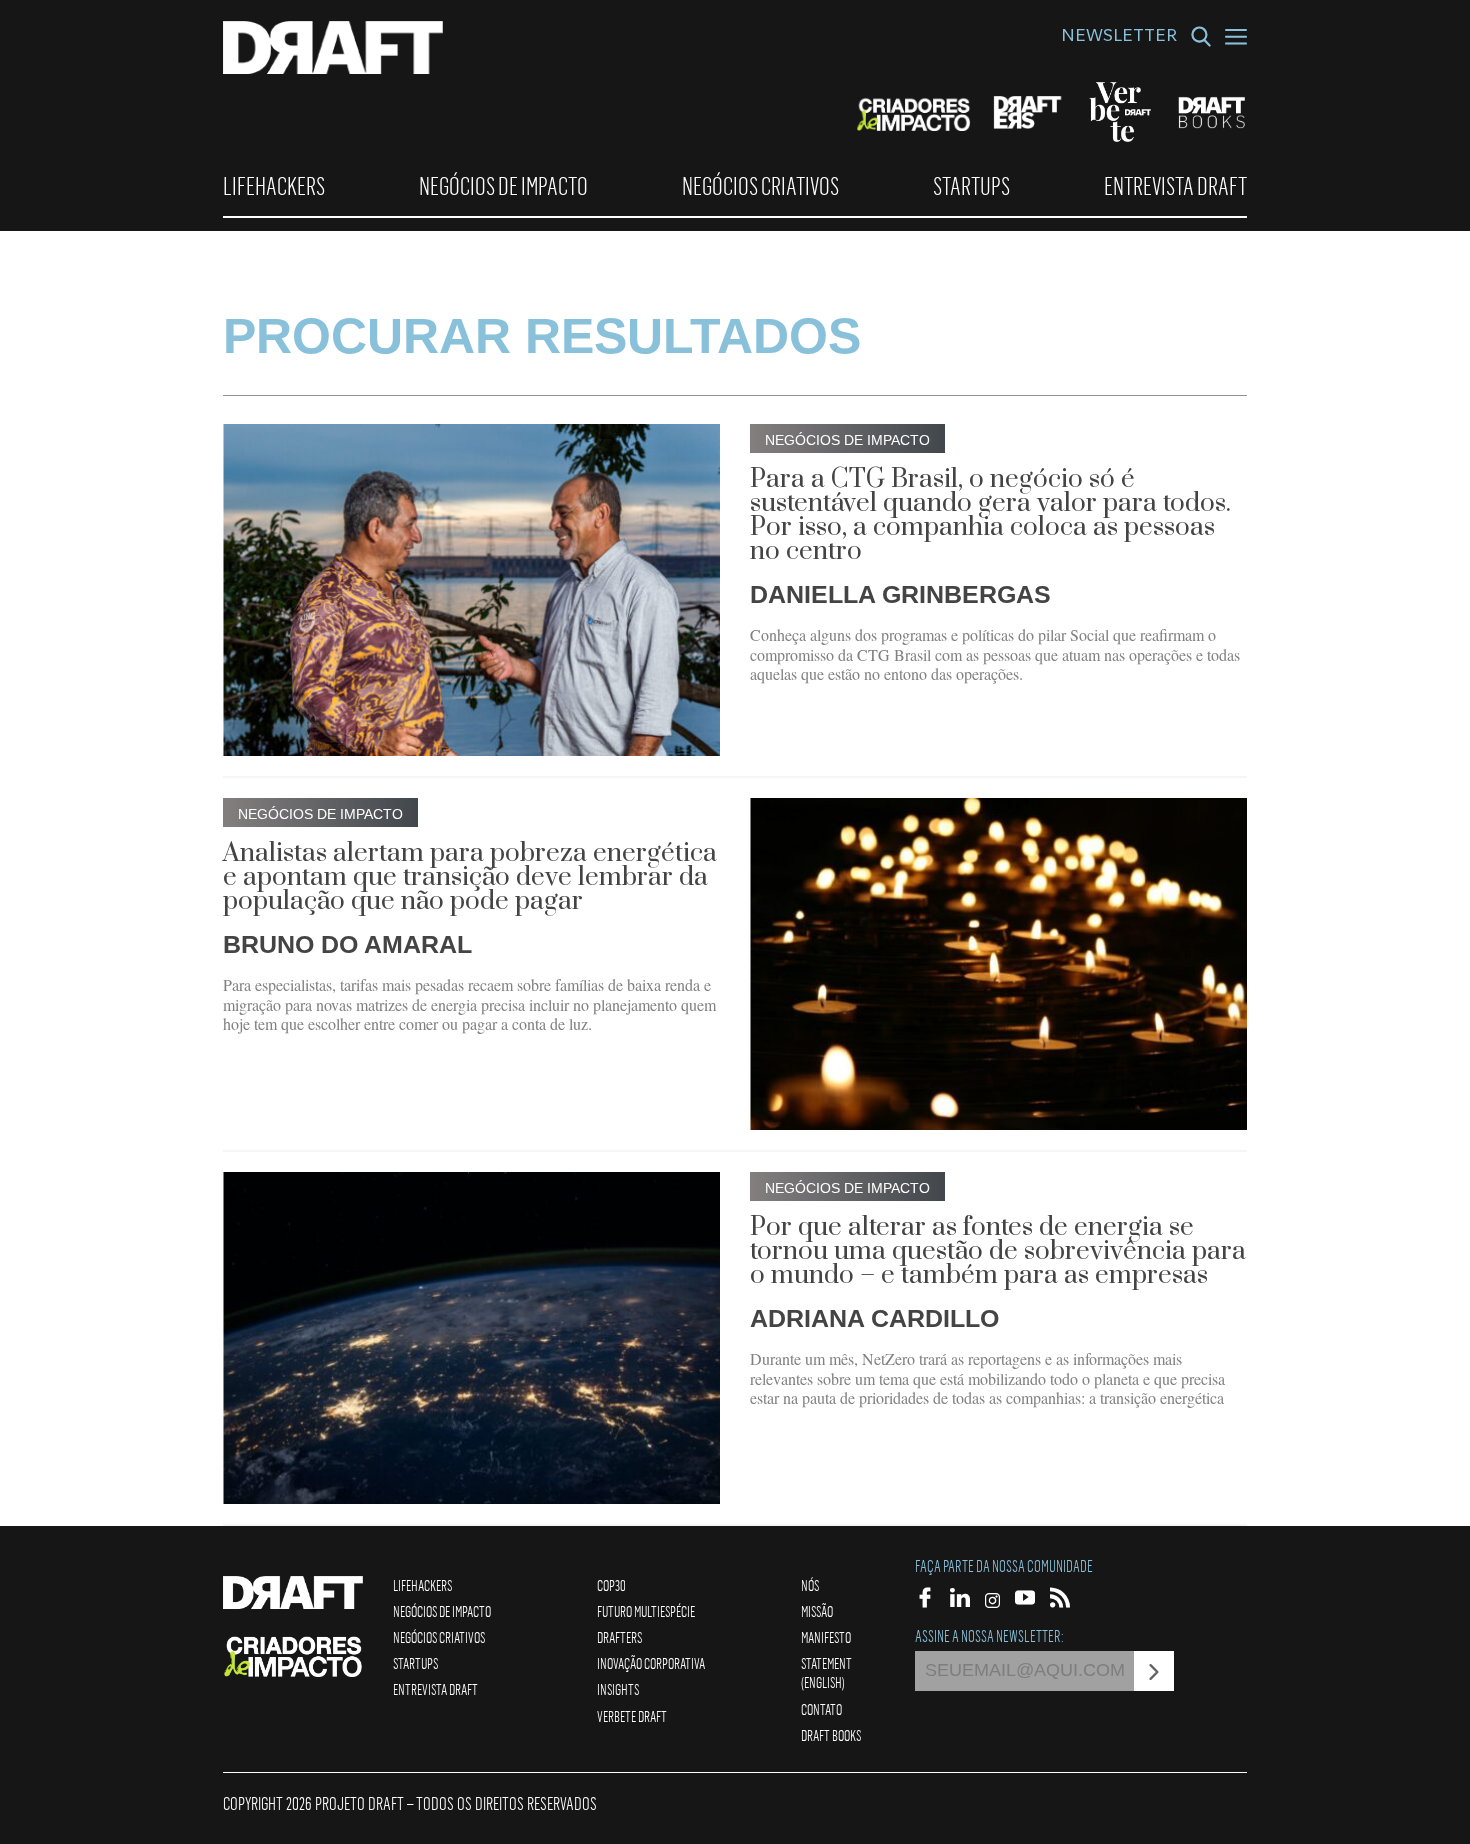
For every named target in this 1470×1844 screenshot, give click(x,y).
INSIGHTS (618, 1689)
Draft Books (831, 1735)
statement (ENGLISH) (826, 1672)
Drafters (619, 1637)
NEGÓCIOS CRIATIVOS (760, 186)
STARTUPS (971, 186)
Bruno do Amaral (347, 944)
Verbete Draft (632, 1716)
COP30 (611, 1585)
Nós (810, 1585)
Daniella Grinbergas (900, 594)
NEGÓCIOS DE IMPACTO (503, 186)
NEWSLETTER (1119, 38)
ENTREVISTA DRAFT (1175, 186)
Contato (821, 1709)
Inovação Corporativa (651, 1663)
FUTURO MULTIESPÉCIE (646, 1611)
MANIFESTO (826, 1637)
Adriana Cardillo (874, 1318)
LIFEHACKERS (274, 186)
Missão (817, 1611)
